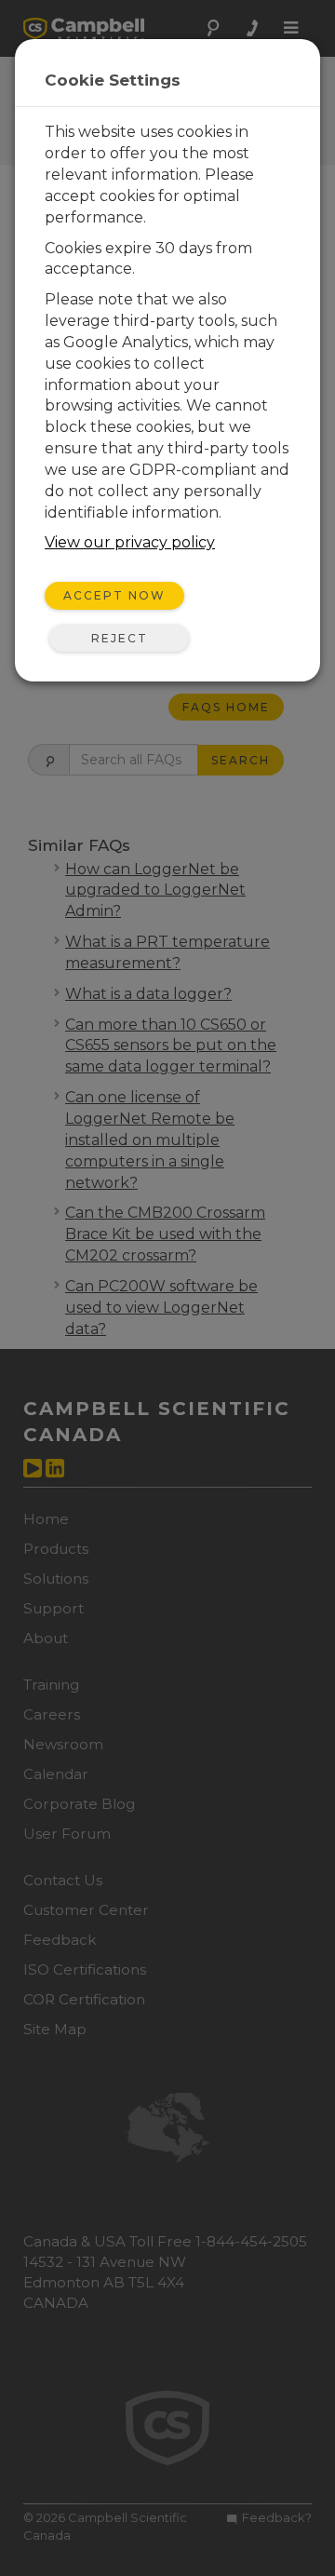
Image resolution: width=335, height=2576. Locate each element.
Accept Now (114, 595)
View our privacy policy (130, 542)
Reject (120, 638)
